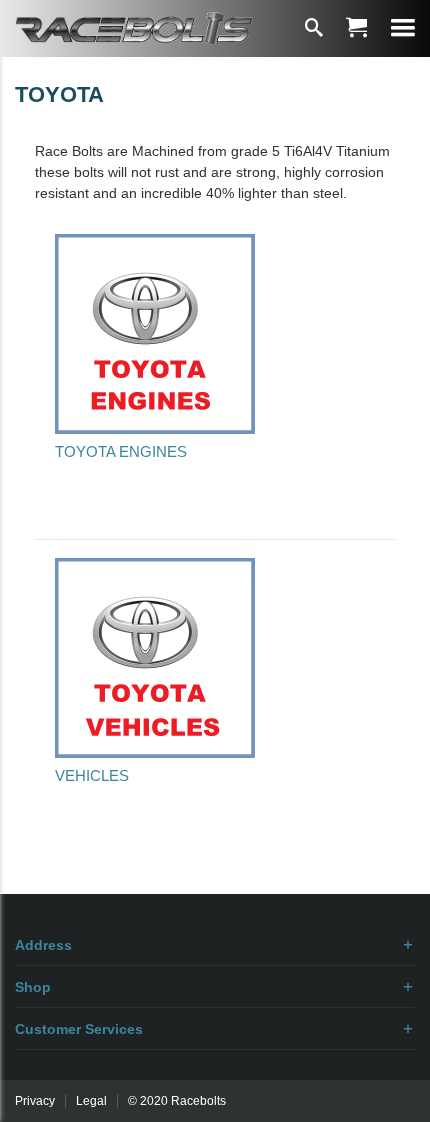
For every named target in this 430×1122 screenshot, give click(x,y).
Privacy (35, 1101)
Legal (91, 1101)
